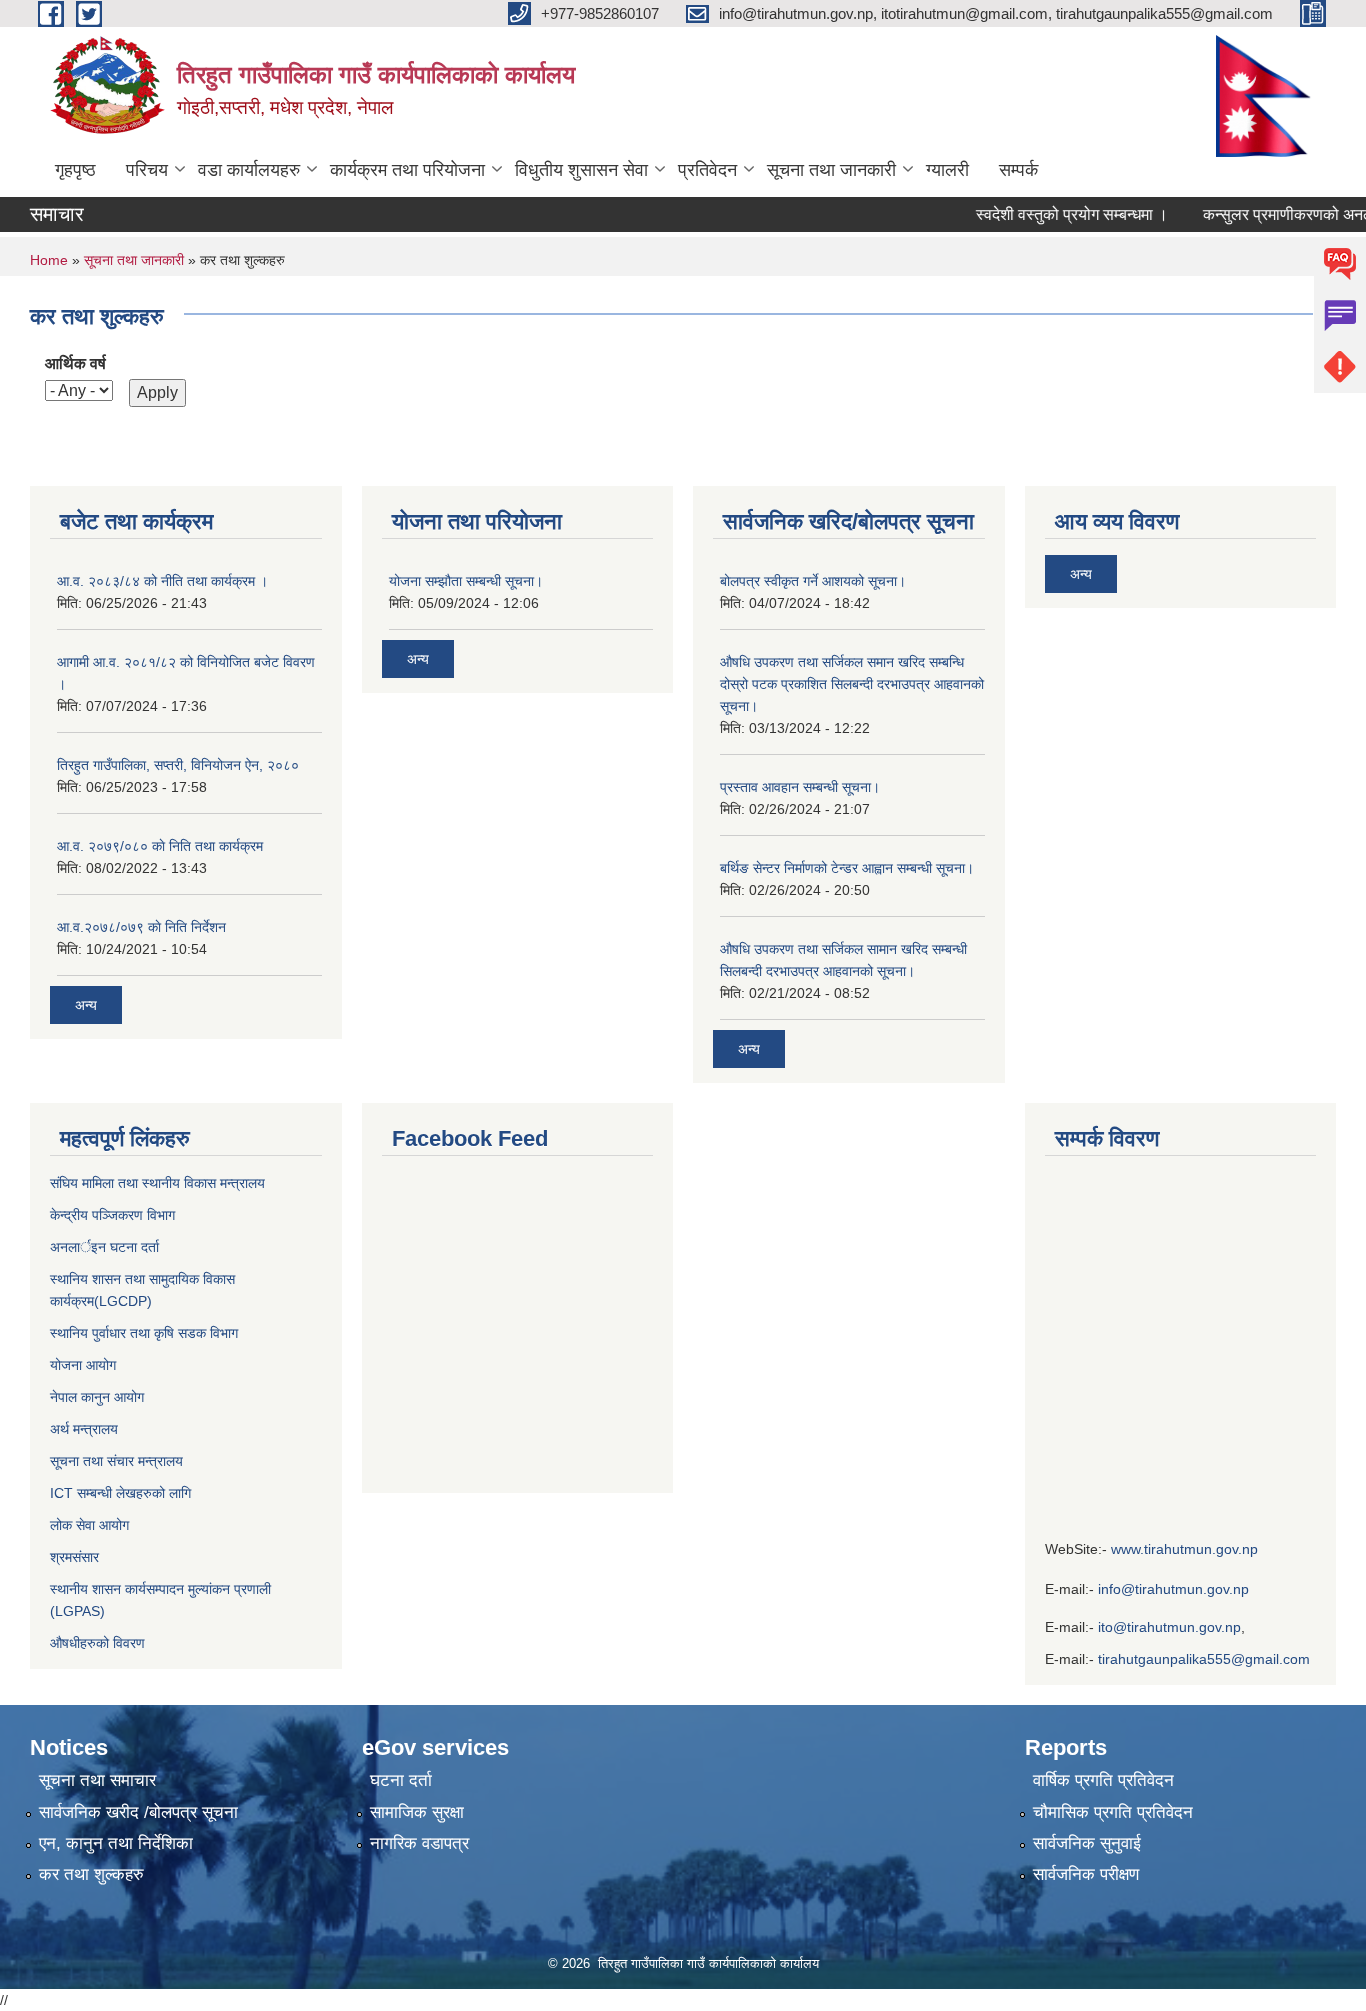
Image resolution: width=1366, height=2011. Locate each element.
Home (49, 260)
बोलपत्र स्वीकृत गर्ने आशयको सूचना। (813, 581)
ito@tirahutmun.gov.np (1169, 1627)
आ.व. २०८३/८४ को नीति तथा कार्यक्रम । (162, 581)
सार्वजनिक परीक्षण (1086, 1874)
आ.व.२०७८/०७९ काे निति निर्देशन (141, 927)
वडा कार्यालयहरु (249, 170)
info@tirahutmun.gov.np (1173, 1589)
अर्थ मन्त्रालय (84, 1429)
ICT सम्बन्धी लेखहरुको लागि (120, 1493)
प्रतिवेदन (707, 170)
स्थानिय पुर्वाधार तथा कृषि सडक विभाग (144, 1333)
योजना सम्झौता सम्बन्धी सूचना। (466, 581)
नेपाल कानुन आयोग (97, 1397)
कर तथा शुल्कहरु (91, 1874)
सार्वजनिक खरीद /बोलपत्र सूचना (138, 1812)
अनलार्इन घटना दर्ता (104, 1247)
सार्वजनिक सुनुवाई (1087, 1843)
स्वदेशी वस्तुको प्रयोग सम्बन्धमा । (1047, 214)
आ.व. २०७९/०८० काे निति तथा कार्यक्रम (160, 846)
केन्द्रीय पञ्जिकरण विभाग (112, 1215)
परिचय (147, 170)
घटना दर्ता (401, 1780)
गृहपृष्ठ (75, 170)
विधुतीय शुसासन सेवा (581, 170)
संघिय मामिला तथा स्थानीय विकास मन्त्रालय (157, 1183)
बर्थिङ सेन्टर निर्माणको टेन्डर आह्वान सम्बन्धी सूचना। (847, 868)
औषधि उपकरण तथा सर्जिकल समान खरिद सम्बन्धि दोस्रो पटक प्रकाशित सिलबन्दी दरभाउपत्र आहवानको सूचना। (852, 684)
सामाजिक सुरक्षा (417, 1812)
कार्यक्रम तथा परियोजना (407, 170)
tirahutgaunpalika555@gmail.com (1204, 1659)
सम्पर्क (1018, 170)
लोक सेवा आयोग (91, 1525)
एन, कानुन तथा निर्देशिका (116, 1843)
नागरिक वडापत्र (419, 1843)
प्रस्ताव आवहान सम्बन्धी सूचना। (800, 787)
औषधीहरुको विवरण (97, 1643)
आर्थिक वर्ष (75, 363)
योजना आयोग (83, 1365)
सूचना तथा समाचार (97, 1780)
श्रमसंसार (74, 1557)
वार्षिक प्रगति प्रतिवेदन (1103, 1780)
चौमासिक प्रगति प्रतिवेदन (1113, 1812)
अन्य (86, 1005)
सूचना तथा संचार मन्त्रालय (116, 1461)
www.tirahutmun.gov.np (1184, 1549)
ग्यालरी (947, 170)
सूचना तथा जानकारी (831, 170)
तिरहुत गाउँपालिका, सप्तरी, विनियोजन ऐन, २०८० (178, 765)
